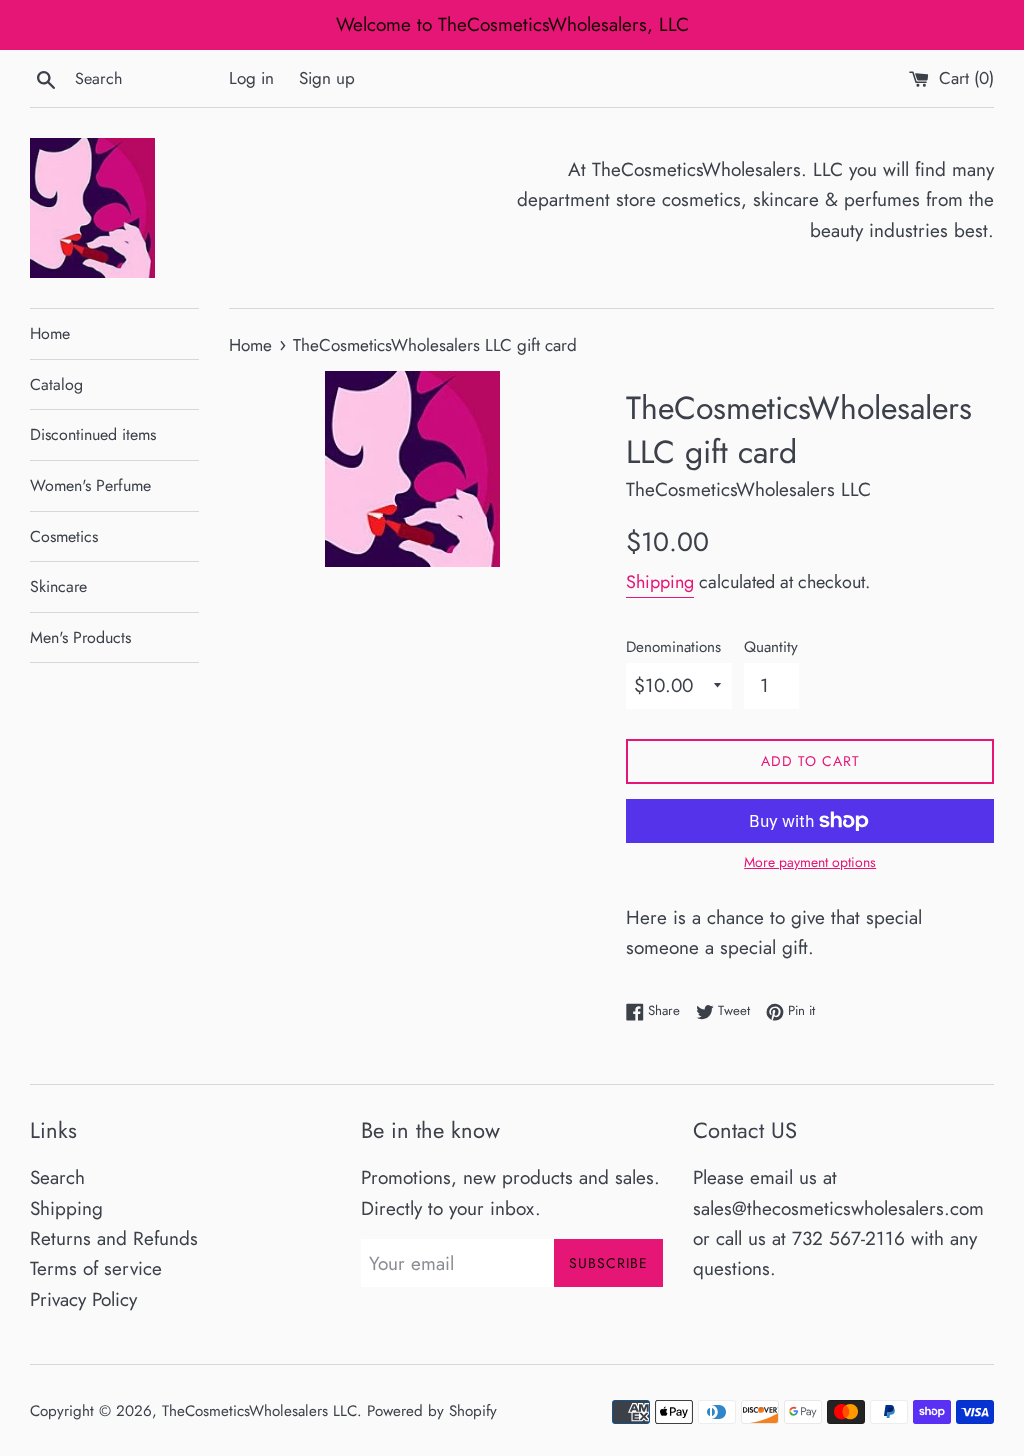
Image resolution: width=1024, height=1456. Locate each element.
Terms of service (96, 1268)
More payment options (810, 862)
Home (50, 333)
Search (57, 1177)
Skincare (58, 586)
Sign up (327, 78)
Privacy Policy (83, 1299)
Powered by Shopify (432, 1411)
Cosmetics (64, 536)
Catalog (56, 384)
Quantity (771, 647)
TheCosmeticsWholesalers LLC (259, 1411)
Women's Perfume (90, 485)
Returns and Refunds (114, 1238)
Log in (251, 78)
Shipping (660, 582)
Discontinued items (93, 434)
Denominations (673, 647)
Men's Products (80, 637)
